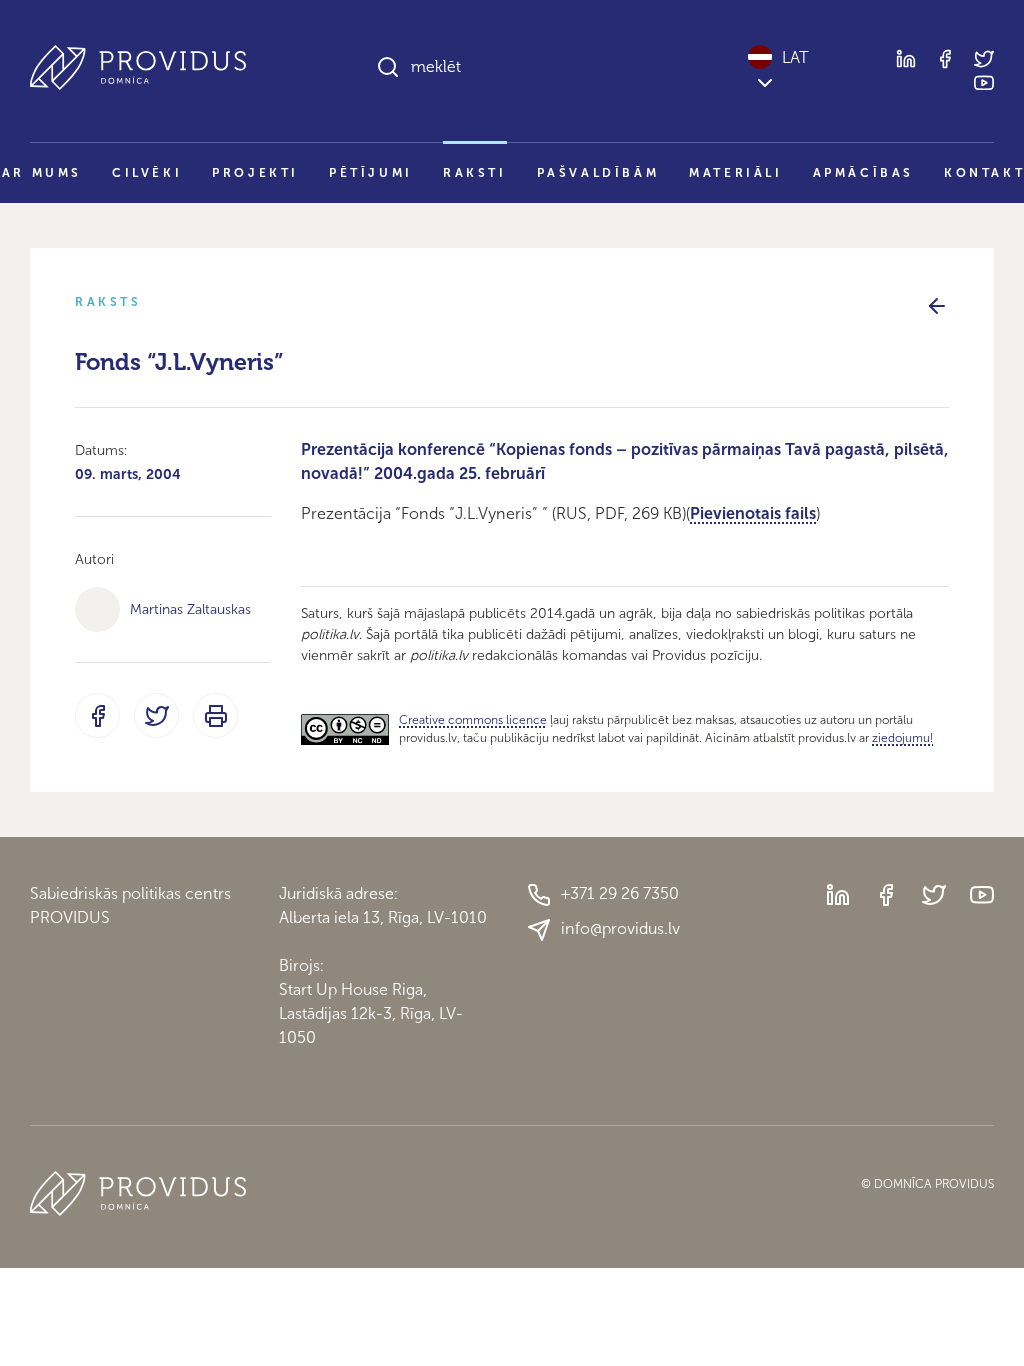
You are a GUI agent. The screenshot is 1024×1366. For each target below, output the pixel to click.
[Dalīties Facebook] (97, 715)
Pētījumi (371, 173)
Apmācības (863, 173)
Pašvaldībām (598, 173)
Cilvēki (147, 173)
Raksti (475, 173)
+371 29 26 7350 (620, 893)
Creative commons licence (473, 720)
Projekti (255, 173)
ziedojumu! (902, 738)
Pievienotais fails (753, 513)
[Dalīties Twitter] (156, 715)
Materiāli (735, 173)
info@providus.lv (620, 928)
